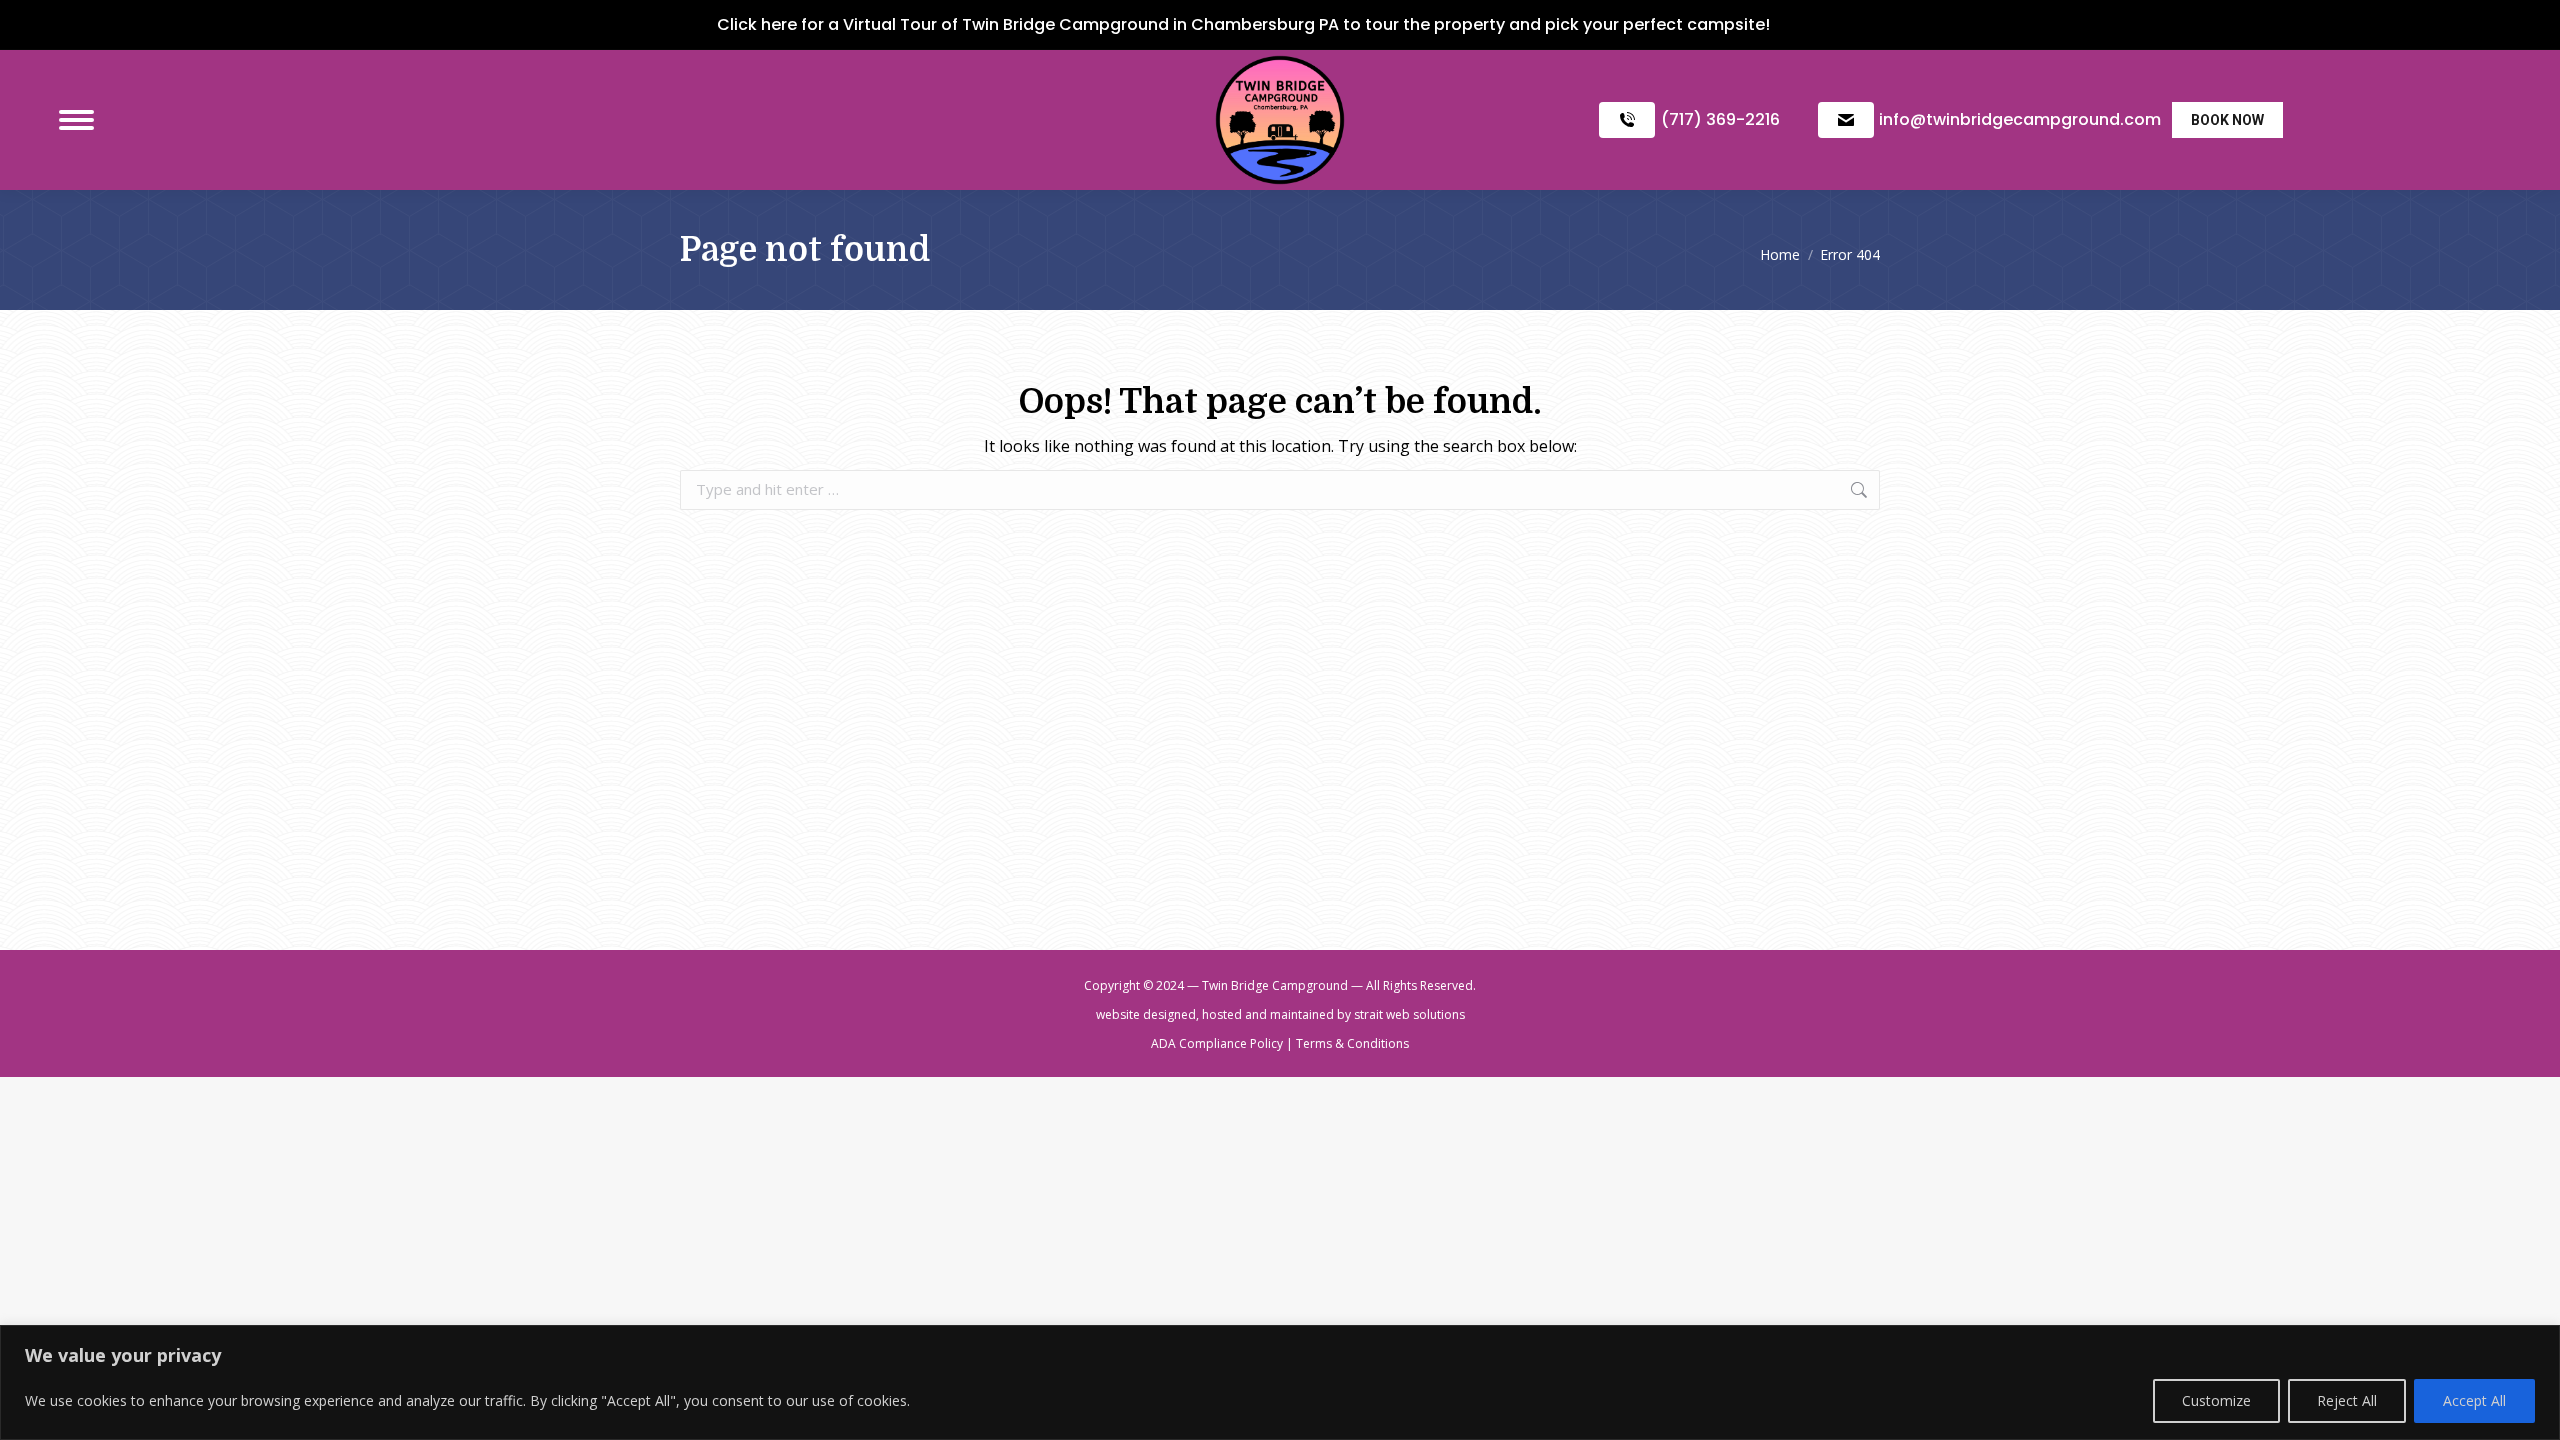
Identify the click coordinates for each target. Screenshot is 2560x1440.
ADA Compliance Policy (1217, 1043)
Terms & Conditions (1352, 1043)
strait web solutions (1409, 1014)
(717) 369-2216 (1720, 119)
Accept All (2474, 1400)
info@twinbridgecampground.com (2020, 119)
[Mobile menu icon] (76, 120)
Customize (2216, 1400)
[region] (1280, 1382)
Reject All (2347, 1400)
